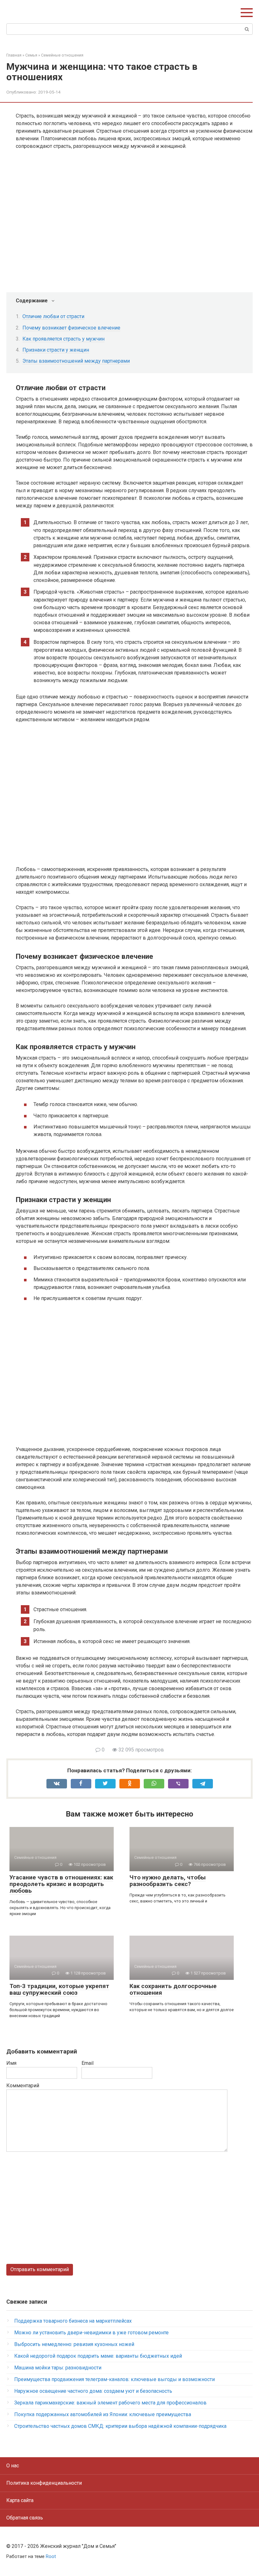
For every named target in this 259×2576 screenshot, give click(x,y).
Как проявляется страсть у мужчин (63, 339)
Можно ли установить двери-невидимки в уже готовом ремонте (91, 2333)
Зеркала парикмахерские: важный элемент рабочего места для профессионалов (110, 2403)
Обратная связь (25, 2518)
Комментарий (23, 2086)
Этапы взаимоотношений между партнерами (76, 361)
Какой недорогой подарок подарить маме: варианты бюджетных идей (98, 2356)
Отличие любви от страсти (53, 316)
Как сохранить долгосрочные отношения (173, 1989)
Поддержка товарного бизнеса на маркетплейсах (73, 2321)
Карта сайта (20, 2500)
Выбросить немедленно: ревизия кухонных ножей (74, 2344)
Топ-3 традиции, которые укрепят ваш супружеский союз (59, 1989)
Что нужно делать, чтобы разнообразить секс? (168, 1881)
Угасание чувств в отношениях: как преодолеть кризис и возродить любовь (61, 1884)
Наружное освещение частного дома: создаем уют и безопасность (93, 2391)
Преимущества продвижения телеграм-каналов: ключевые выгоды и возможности (114, 2379)
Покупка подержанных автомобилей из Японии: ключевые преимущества (103, 2414)
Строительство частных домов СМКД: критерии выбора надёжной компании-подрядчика (120, 2426)
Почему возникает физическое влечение (71, 328)
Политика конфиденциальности (44, 2483)
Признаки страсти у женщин (56, 350)
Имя (11, 2063)
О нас (13, 2466)
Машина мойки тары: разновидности (58, 2368)
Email (87, 2063)
